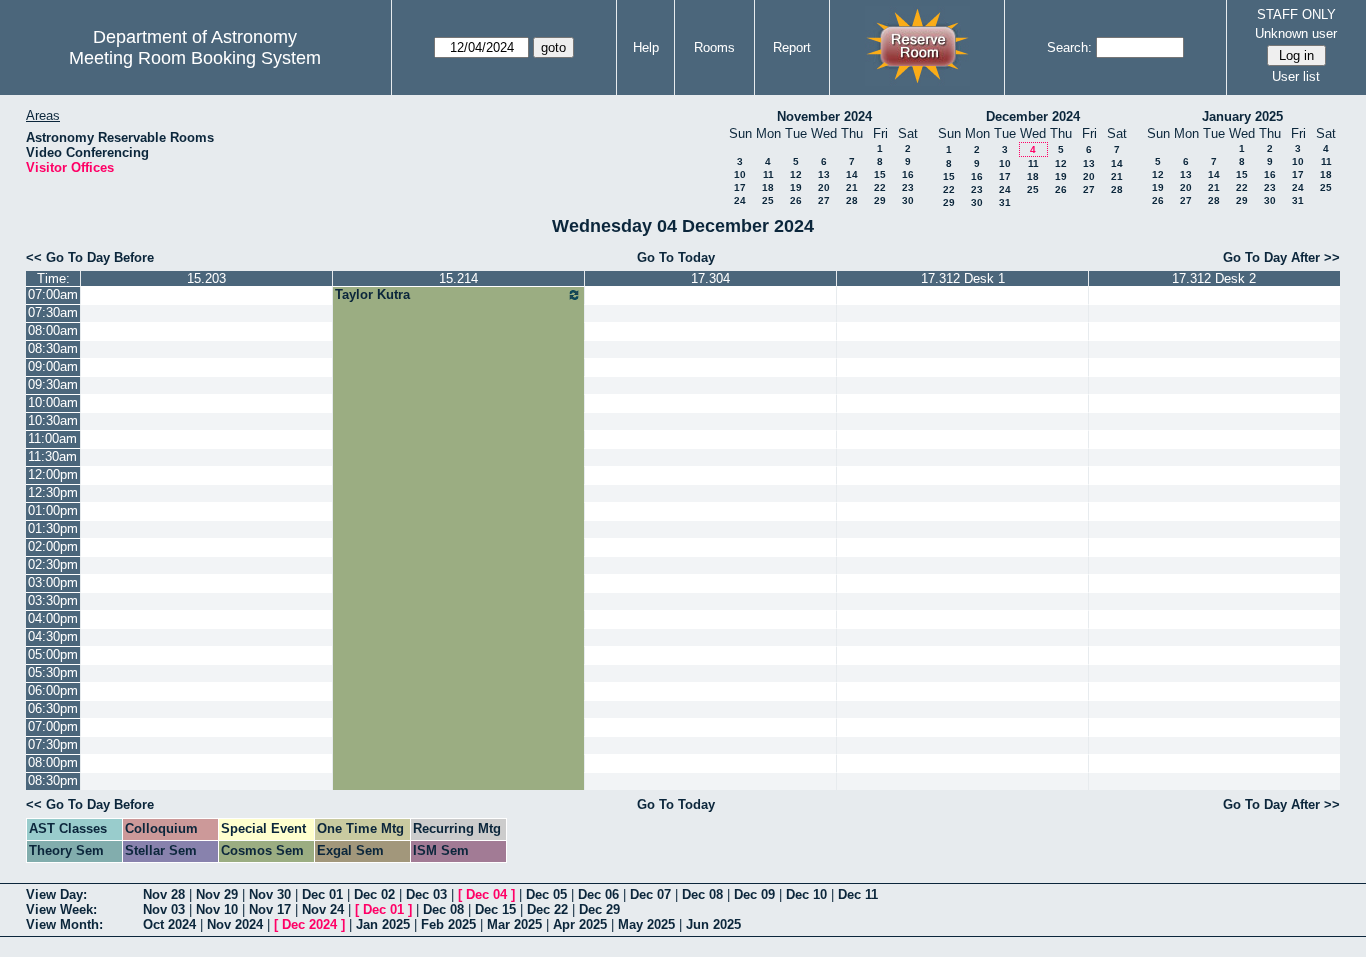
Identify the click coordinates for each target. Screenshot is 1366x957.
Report (792, 47)
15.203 (206, 278)
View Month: (64, 924)
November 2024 (824, 116)
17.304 (710, 278)
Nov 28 (164, 894)
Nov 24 (323, 909)
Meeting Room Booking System (195, 58)
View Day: (56, 894)
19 (796, 187)
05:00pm (53, 654)
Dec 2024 (309, 924)
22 (880, 187)
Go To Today (676, 257)
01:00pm (53, 510)
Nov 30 (270, 894)
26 (796, 200)
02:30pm (53, 564)
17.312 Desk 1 (963, 278)
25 (768, 200)
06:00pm (53, 690)
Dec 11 (858, 894)
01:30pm (53, 528)
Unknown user (1296, 33)
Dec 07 (650, 894)
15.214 (458, 278)
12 (796, 174)
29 (880, 200)
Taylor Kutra (372, 294)
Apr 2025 (580, 924)
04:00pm (53, 618)
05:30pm (53, 672)
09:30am (53, 384)
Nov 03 (164, 909)
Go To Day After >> (1281, 257)
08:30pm (53, 780)
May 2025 (646, 924)
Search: (1069, 47)
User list (1296, 76)
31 (1005, 202)
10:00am (53, 402)
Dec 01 (322, 894)
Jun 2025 (713, 924)
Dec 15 (495, 909)
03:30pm (53, 600)
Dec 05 (546, 894)
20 (824, 187)
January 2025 (1242, 116)
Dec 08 (702, 894)
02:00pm (53, 546)
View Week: (61, 909)
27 (824, 200)
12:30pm (53, 492)
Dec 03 (426, 894)
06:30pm (53, 708)
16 (908, 174)
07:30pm (53, 744)
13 (824, 174)
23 (908, 187)
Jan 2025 (383, 924)
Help (646, 47)
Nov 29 (217, 894)
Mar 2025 (514, 924)
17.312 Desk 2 (1214, 278)
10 (740, 174)
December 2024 (1033, 116)
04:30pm (53, 636)
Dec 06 (598, 894)
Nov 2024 (235, 924)
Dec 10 (806, 894)
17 (740, 187)
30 (908, 200)
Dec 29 (599, 909)
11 (768, 174)
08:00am (53, 330)
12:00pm (53, 474)
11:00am (52, 438)
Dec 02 (374, 894)
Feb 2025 (448, 924)
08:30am (53, 348)
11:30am (52, 456)
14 (852, 174)
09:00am (53, 366)
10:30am (53, 420)
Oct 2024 (169, 924)
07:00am (53, 294)
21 (852, 187)
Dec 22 (547, 909)
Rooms (714, 47)
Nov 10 (217, 909)
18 (768, 187)
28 (852, 200)
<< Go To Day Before (90, 257)
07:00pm (53, 726)
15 (880, 174)
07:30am (53, 312)
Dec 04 (486, 894)
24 (740, 200)
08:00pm (53, 762)
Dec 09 (754, 894)
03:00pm (53, 582)
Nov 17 (270, 909)
